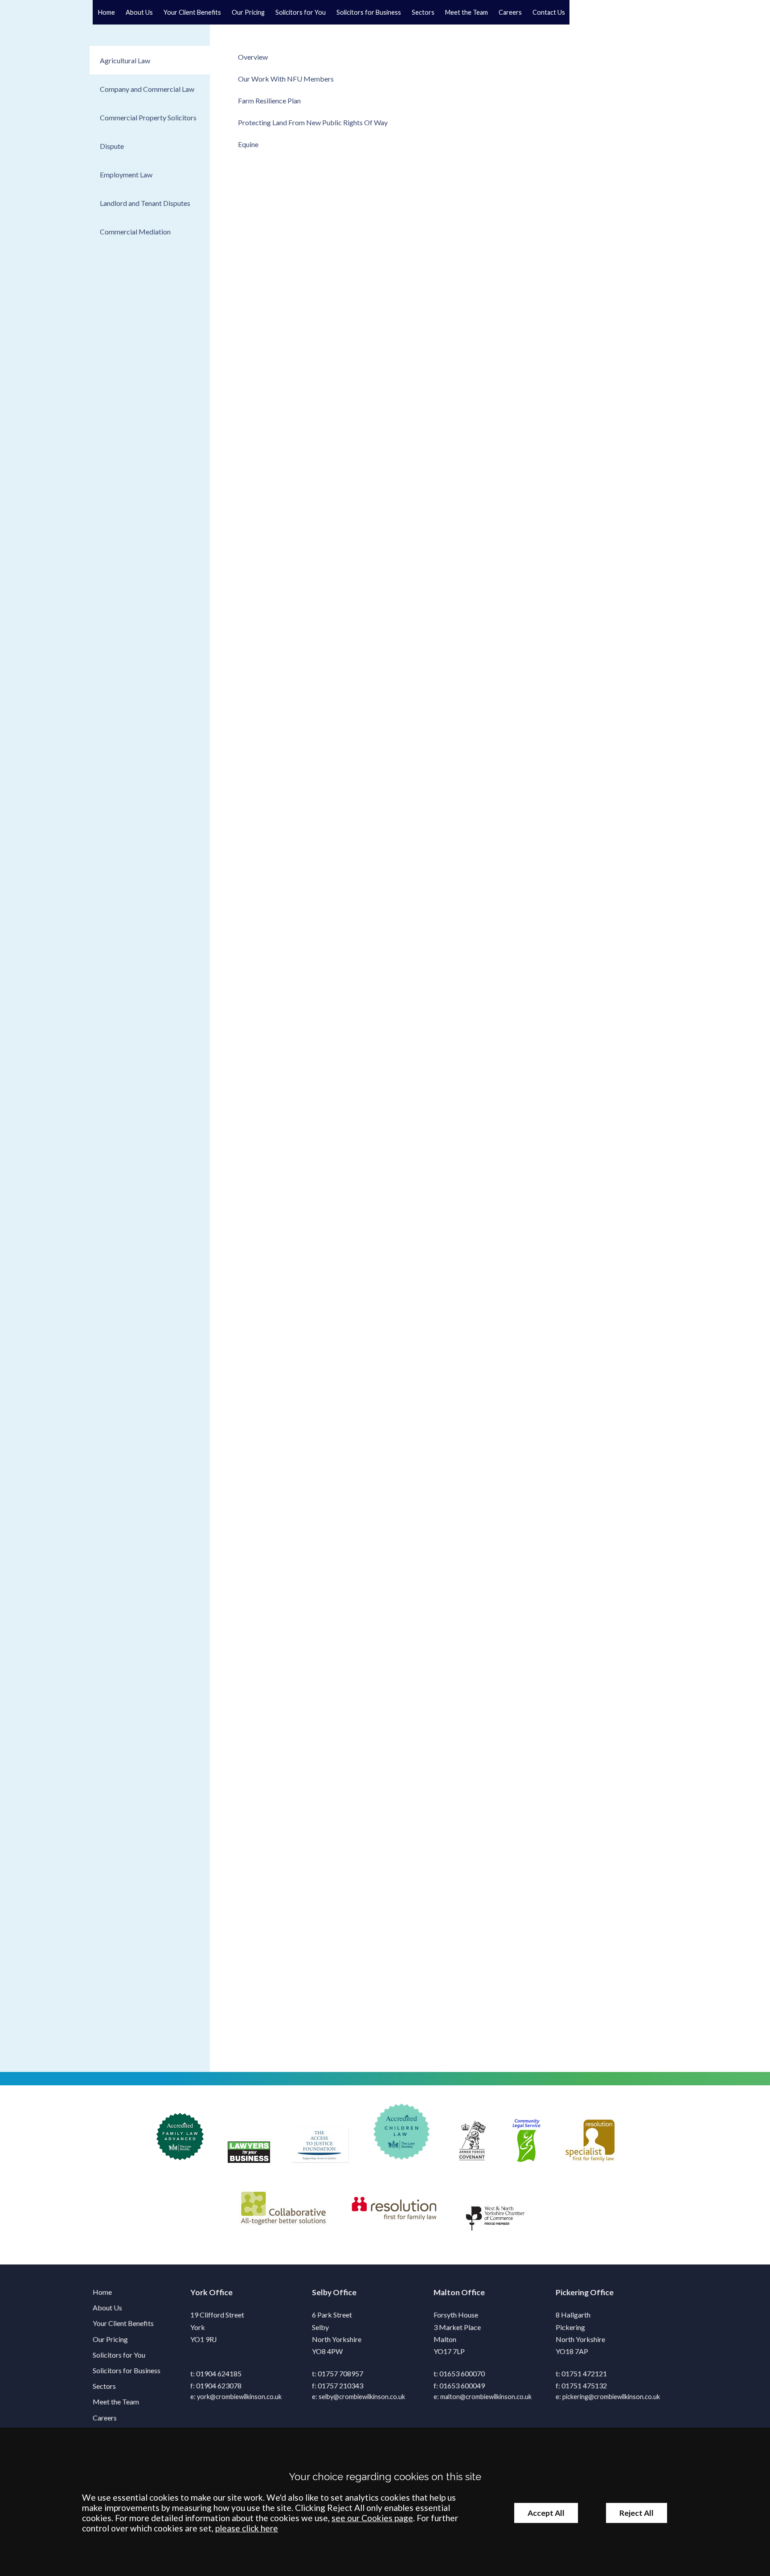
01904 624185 (219, 2373)
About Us (139, 12)
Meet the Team (467, 12)
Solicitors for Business (369, 12)
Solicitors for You (301, 12)
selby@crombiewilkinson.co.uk (362, 2397)
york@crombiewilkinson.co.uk (239, 2397)
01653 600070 (462, 2373)
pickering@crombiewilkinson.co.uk (611, 2397)
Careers (510, 12)
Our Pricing (248, 12)
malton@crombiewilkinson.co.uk (486, 2397)
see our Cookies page (372, 2518)
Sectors (423, 12)
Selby (322, 2292)
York (199, 2292)
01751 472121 (584, 2373)
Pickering (572, 2292)
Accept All (546, 2513)
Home (106, 12)
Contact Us (549, 12)
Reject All (637, 2513)
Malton (447, 2292)
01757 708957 (340, 2373)
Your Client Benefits (192, 12)
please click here (247, 2528)
